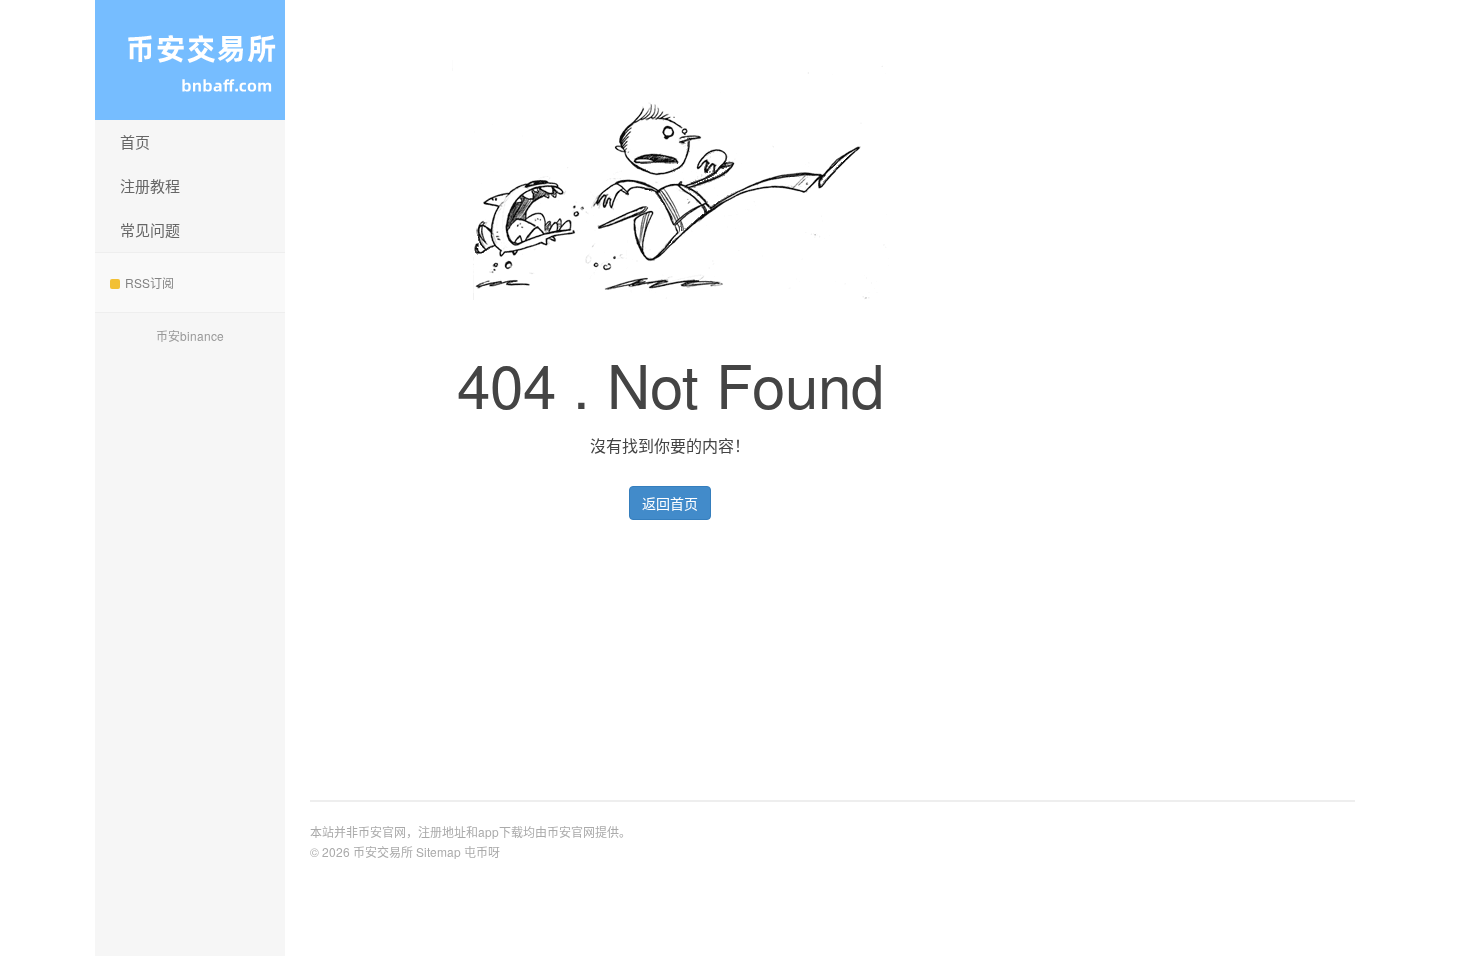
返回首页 (670, 503)
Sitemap (438, 851)
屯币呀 (482, 851)
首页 (135, 141)
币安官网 (571, 831)
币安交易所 (190, 60)
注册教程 (150, 185)
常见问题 (150, 229)
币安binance (190, 335)
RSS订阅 (149, 282)
